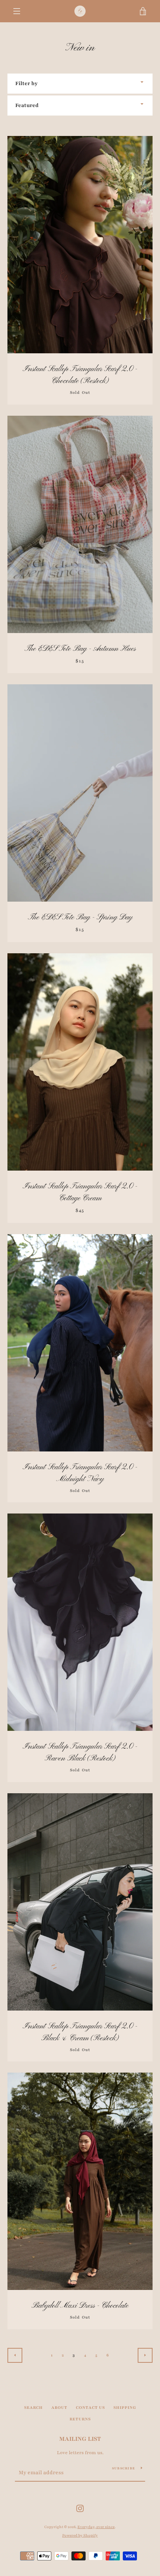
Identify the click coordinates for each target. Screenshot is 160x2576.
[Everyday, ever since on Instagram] (80, 2508)
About (59, 2408)
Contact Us (90, 2408)
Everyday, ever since (96, 2527)
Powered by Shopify (80, 2536)
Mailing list (80, 2439)
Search (33, 2408)
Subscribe (124, 2468)
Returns (80, 2419)
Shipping (125, 2408)
